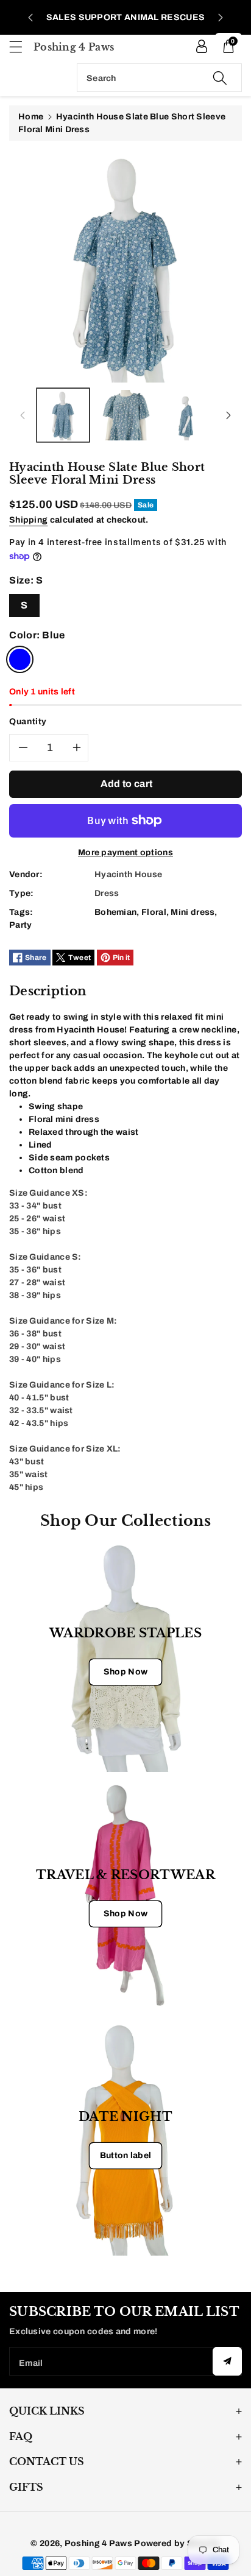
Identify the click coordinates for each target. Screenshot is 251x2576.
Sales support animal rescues (125, 17)
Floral (154, 912)
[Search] (220, 78)
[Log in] (202, 46)
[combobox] (159, 78)
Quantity (28, 722)
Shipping (28, 520)
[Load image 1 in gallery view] (63, 415)
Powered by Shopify (177, 2543)
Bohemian (115, 912)
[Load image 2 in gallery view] (126, 415)
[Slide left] (23, 415)
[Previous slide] (30, 18)
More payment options (125, 852)
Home (31, 117)
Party (21, 925)
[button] (21, 47)
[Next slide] (221, 18)
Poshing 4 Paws (98, 2543)
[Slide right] (228, 415)
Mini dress (193, 912)
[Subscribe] (227, 2361)
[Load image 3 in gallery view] (189, 415)
